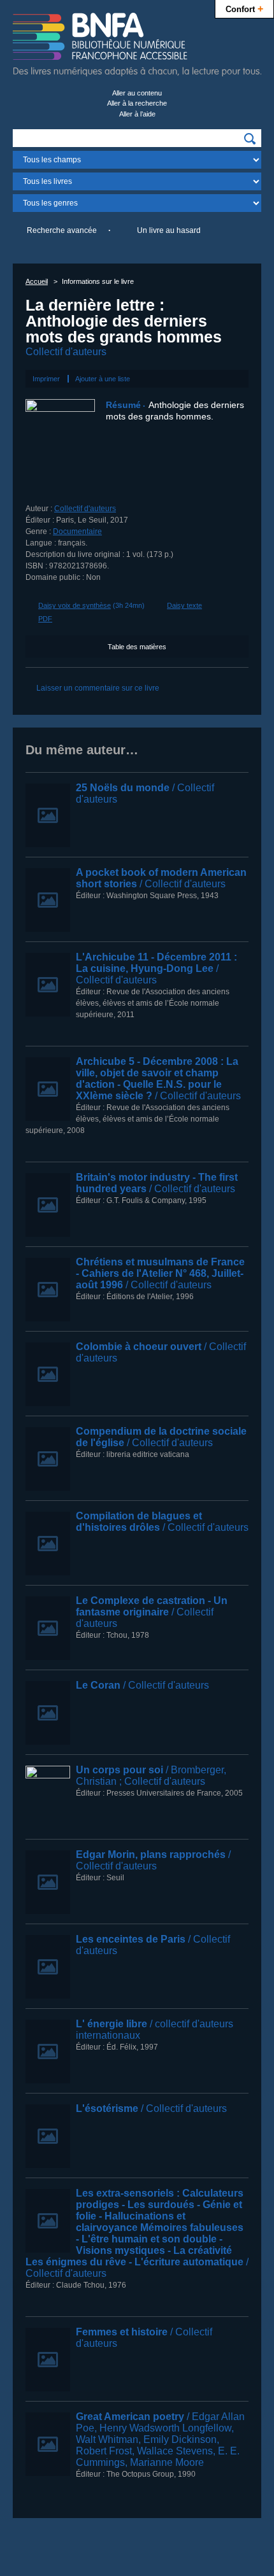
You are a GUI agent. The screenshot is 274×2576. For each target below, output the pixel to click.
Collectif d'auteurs (66, 352)
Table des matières (137, 647)
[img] (250, 139)
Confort (244, 8)
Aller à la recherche (137, 103)
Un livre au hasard (169, 230)
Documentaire (77, 531)
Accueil (37, 281)
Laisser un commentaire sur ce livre (98, 688)
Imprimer (46, 379)
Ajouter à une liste (103, 379)
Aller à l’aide (137, 114)
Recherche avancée (62, 230)
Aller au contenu (137, 93)
